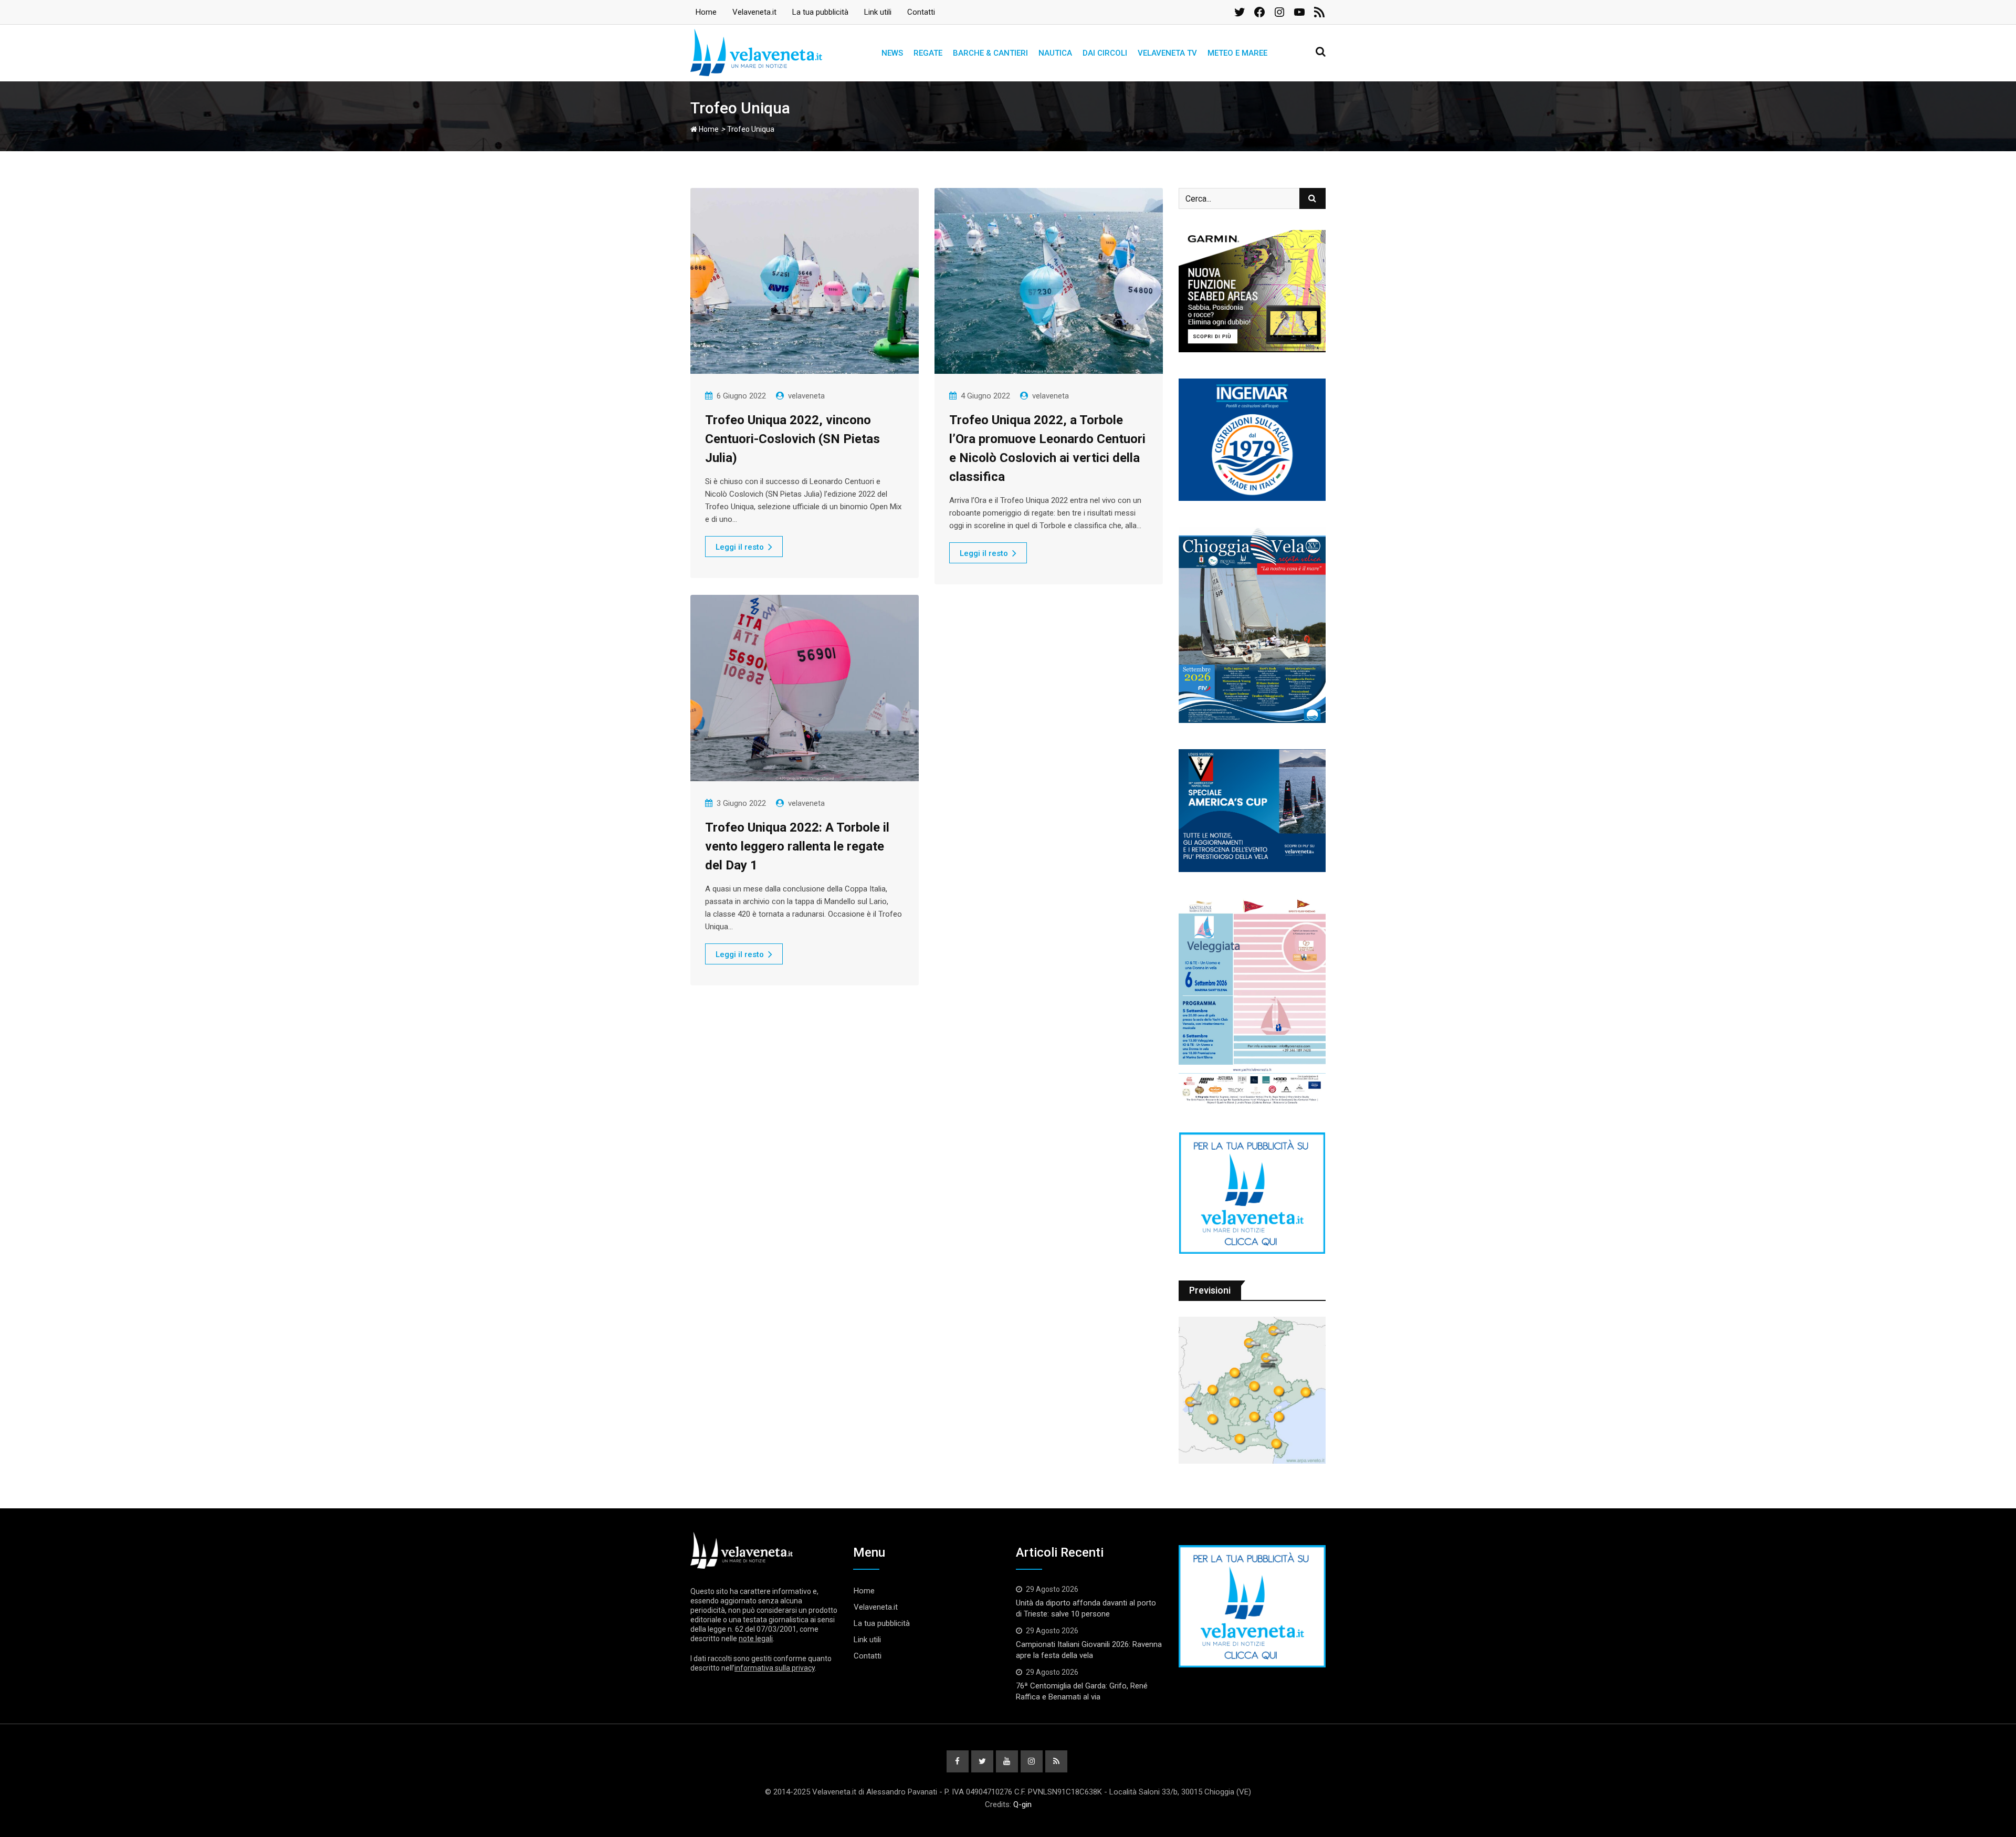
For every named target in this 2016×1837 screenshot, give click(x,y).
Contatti (921, 12)
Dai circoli (1105, 53)
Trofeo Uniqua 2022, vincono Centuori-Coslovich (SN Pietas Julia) (792, 439)
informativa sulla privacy (775, 1668)
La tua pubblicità (820, 12)
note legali (756, 1639)
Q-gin (1022, 1804)
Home (706, 12)
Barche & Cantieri (990, 53)
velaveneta (806, 396)
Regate (928, 53)
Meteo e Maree (1237, 53)
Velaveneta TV (1167, 53)
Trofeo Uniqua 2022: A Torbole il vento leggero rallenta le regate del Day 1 (797, 846)
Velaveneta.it (754, 12)
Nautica (1055, 53)
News (892, 53)
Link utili (878, 12)
